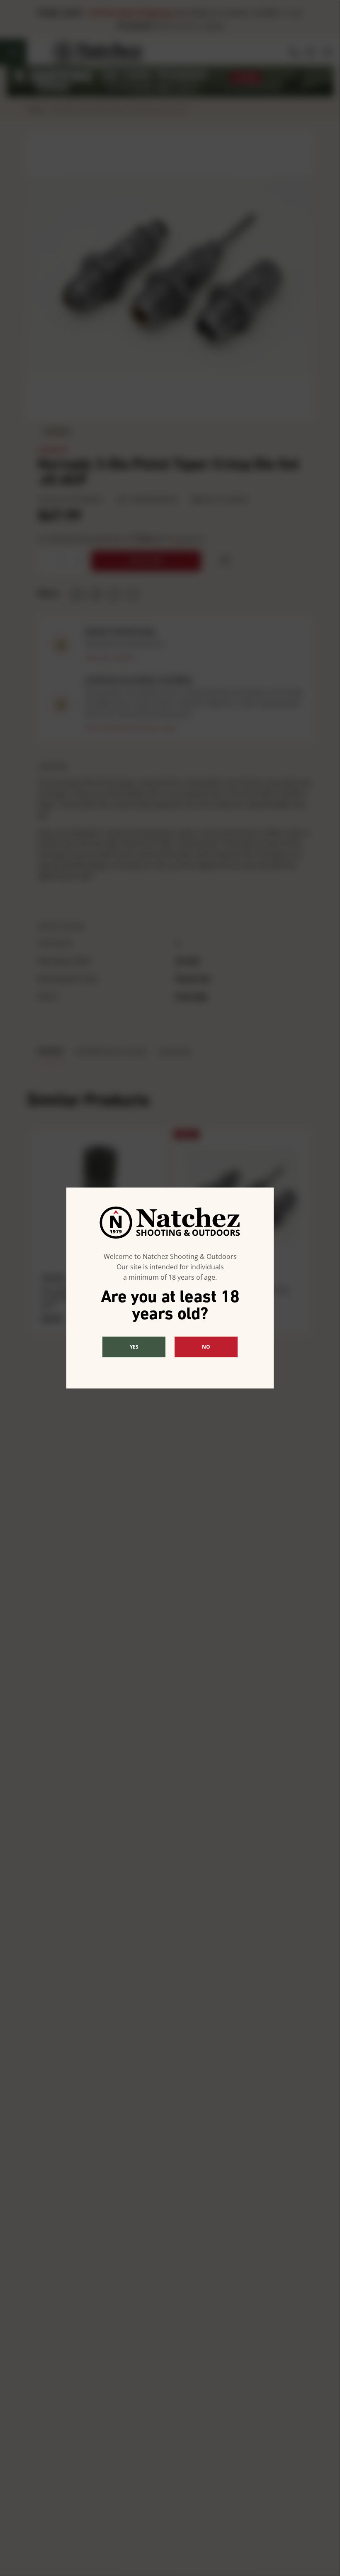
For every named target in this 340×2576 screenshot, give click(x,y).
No (206, 1347)
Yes (134, 1347)
